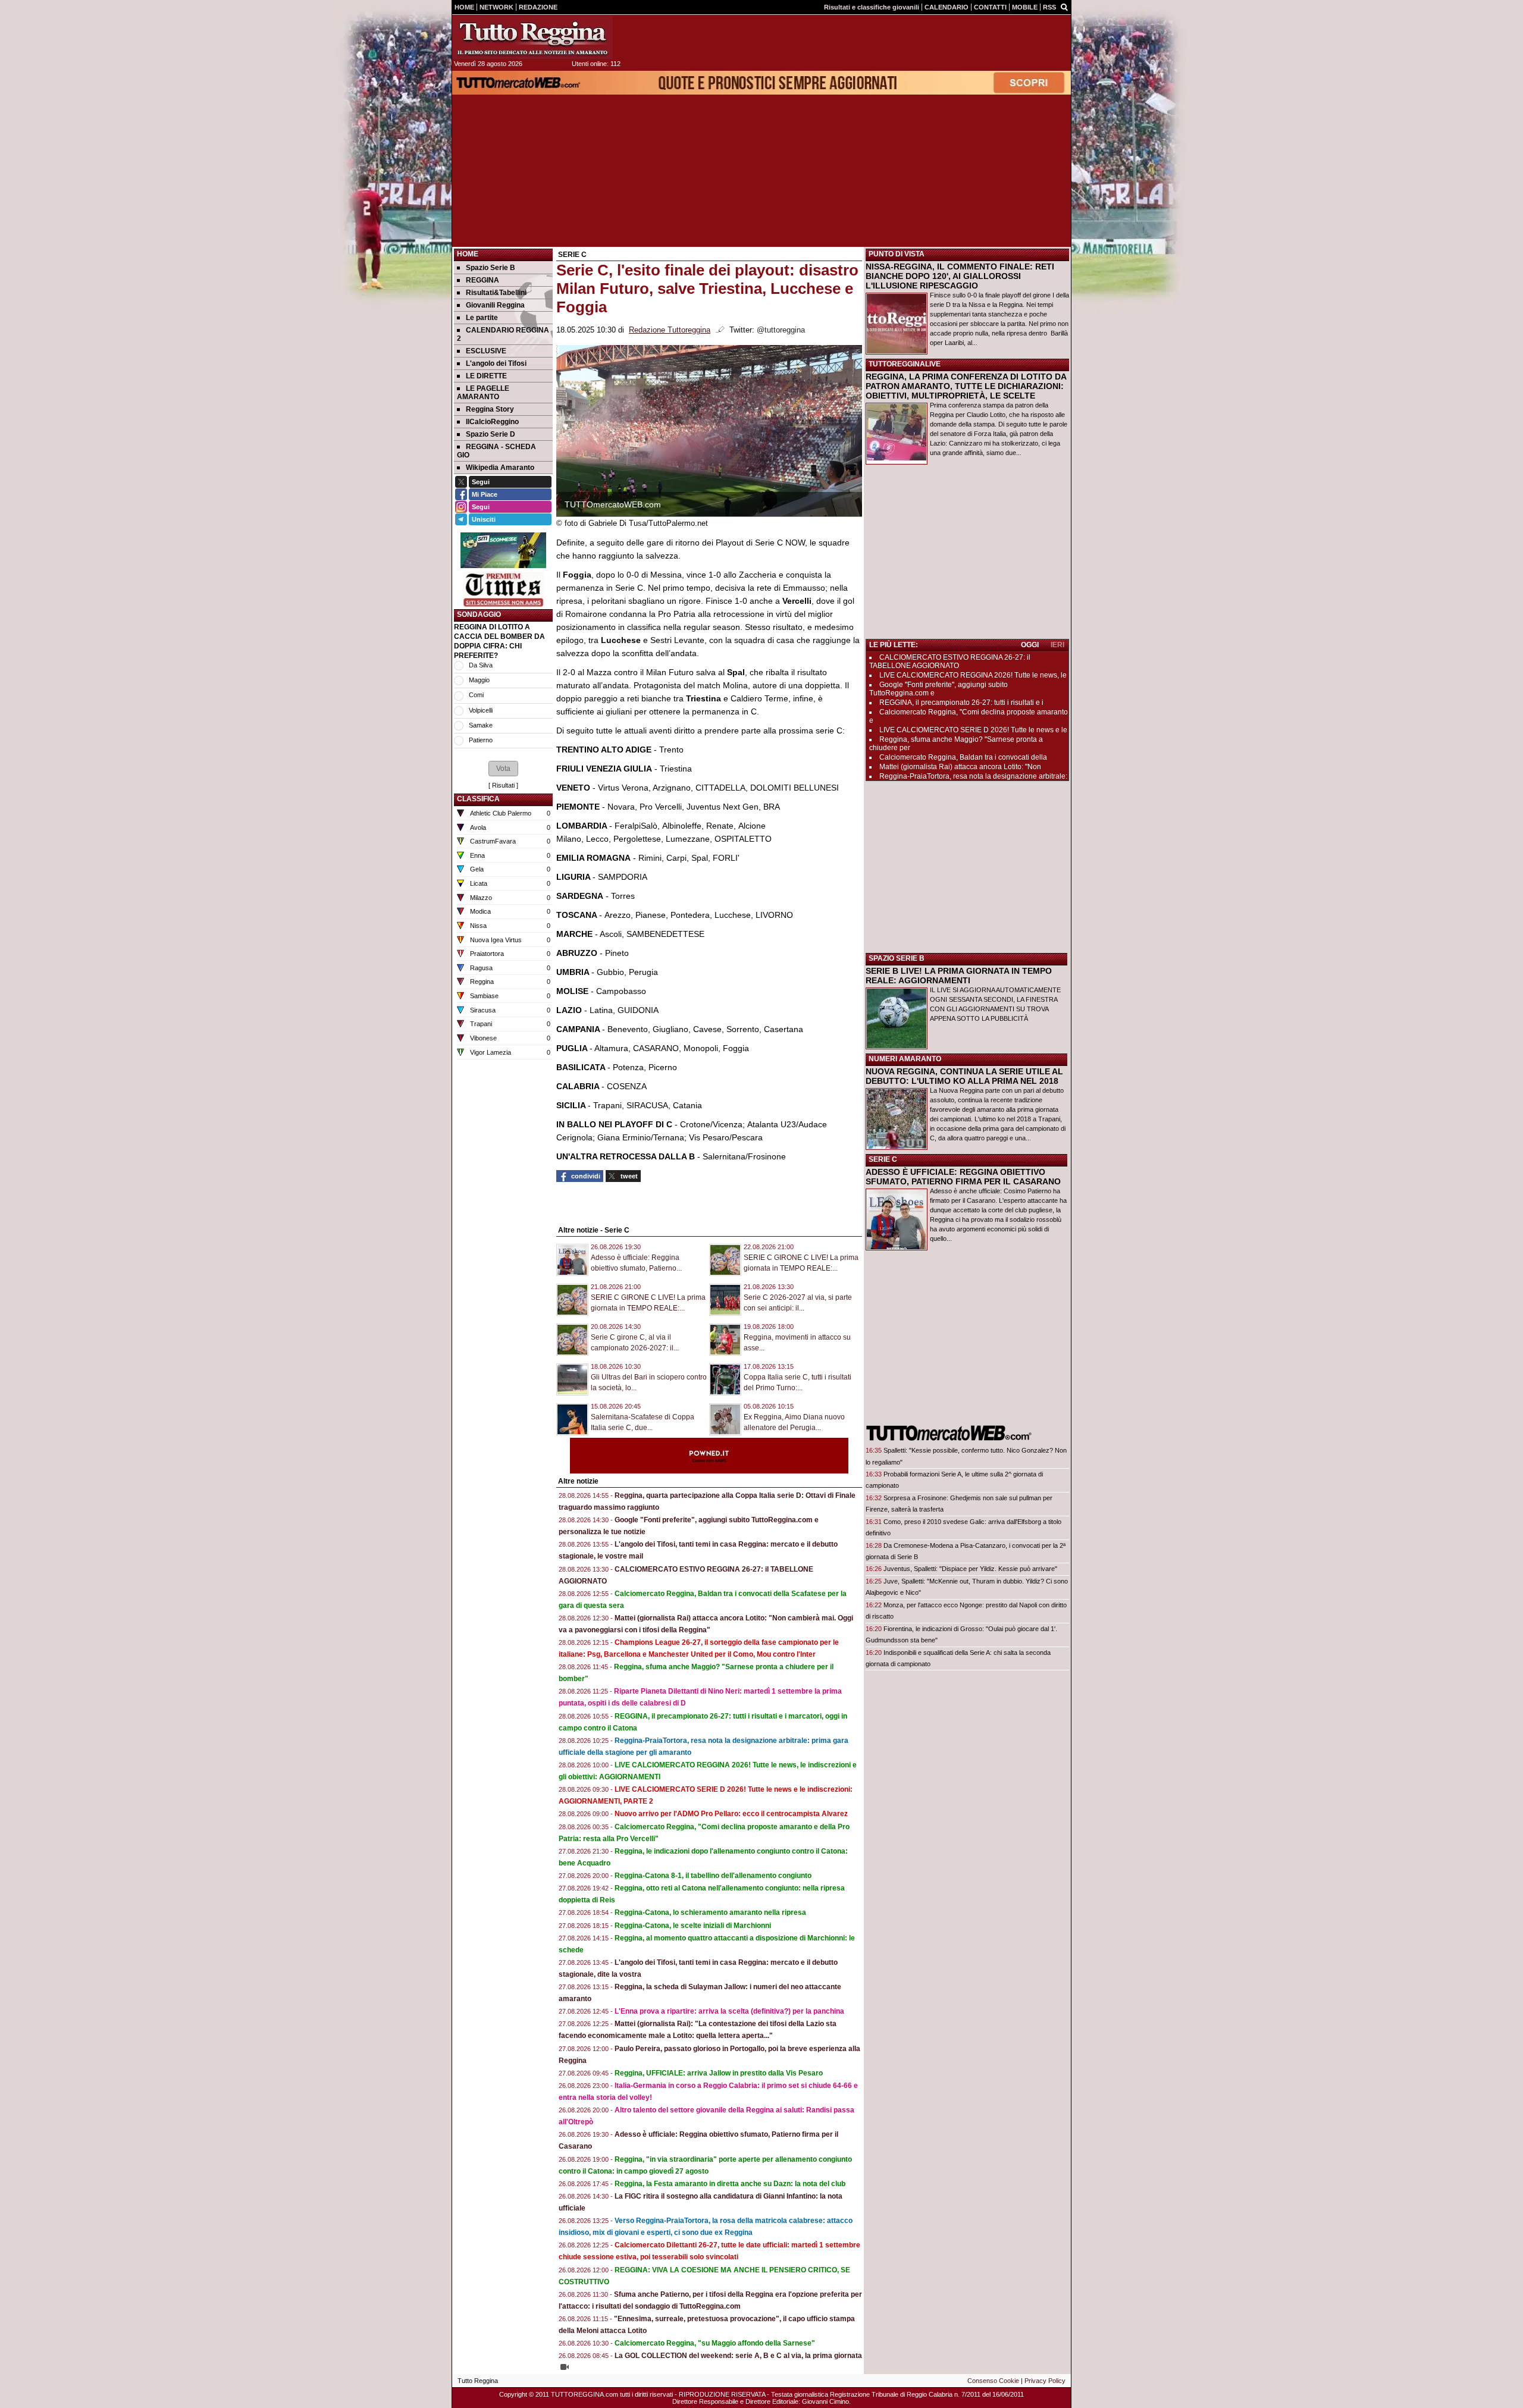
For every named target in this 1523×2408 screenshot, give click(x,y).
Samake (481, 725)
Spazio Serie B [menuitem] (491, 268)
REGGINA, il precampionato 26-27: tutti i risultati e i (961, 703)
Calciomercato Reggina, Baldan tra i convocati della (963, 757)
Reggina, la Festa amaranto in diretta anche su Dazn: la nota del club (730, 2184)
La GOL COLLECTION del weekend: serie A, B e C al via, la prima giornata (738, 2356)
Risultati (503, 785)
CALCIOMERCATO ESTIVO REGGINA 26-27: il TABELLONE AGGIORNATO (950, 661)
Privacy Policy (1045, 2381)
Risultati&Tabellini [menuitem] (496, 293)
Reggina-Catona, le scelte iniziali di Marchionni (693, 1926)
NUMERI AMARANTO (905, 1059)
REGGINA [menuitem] (482, 280)
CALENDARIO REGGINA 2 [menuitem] (503, 334)
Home (468, 254)
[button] (503, 769)
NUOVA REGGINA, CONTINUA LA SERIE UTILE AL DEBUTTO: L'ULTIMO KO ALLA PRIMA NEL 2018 (964, 1076)
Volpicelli (481, 710)
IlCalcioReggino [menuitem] (492, 422)
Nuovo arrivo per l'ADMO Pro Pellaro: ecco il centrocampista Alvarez (731, 1814)
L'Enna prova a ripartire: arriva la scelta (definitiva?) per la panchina (729, 2011)
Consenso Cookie (993, 2381)
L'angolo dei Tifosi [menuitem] (496, 363)
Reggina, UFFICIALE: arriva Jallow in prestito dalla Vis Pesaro (719, 2073)
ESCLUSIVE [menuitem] (486, 351)
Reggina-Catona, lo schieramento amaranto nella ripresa (710, 1912)
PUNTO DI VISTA (897, 254)
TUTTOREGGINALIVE (905, 364)
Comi (476, 695)
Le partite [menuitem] (482, 318)
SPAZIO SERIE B (897, 958)
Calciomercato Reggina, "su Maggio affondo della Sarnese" (715, 2343)
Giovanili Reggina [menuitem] (495, 305)
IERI (1057, 645)
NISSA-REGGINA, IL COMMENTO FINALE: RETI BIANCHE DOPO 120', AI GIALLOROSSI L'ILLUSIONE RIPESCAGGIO (960, 276)
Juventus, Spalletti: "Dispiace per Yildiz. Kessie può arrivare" (970, 1569)
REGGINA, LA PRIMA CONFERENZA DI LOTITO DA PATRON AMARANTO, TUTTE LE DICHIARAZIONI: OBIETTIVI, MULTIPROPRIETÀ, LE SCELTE (966, 386)
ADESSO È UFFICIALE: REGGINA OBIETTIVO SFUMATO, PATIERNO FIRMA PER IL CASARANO (963, 1177)
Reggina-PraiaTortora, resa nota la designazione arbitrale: (973, 776)
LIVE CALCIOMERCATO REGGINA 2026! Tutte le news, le (973, 675)
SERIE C (883, 1159)
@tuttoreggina (781, 330)
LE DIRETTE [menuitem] (486, 376)
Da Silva (481, 665)
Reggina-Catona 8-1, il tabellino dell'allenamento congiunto (713, 1876)
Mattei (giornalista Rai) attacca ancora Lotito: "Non (960, 767)
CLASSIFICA (478, 799)
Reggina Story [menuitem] (490, 409)
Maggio (479, 680)
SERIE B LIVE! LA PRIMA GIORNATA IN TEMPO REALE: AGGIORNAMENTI (959, 976)
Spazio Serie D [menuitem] (491, 434)
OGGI (1030, 645)
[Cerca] (1064, 7)
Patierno (481, 740)
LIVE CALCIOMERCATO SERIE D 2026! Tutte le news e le (973, 730)
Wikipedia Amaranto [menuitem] (500, 468)
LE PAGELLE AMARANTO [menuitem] (483, 393)
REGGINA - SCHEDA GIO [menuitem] (496, 451)
